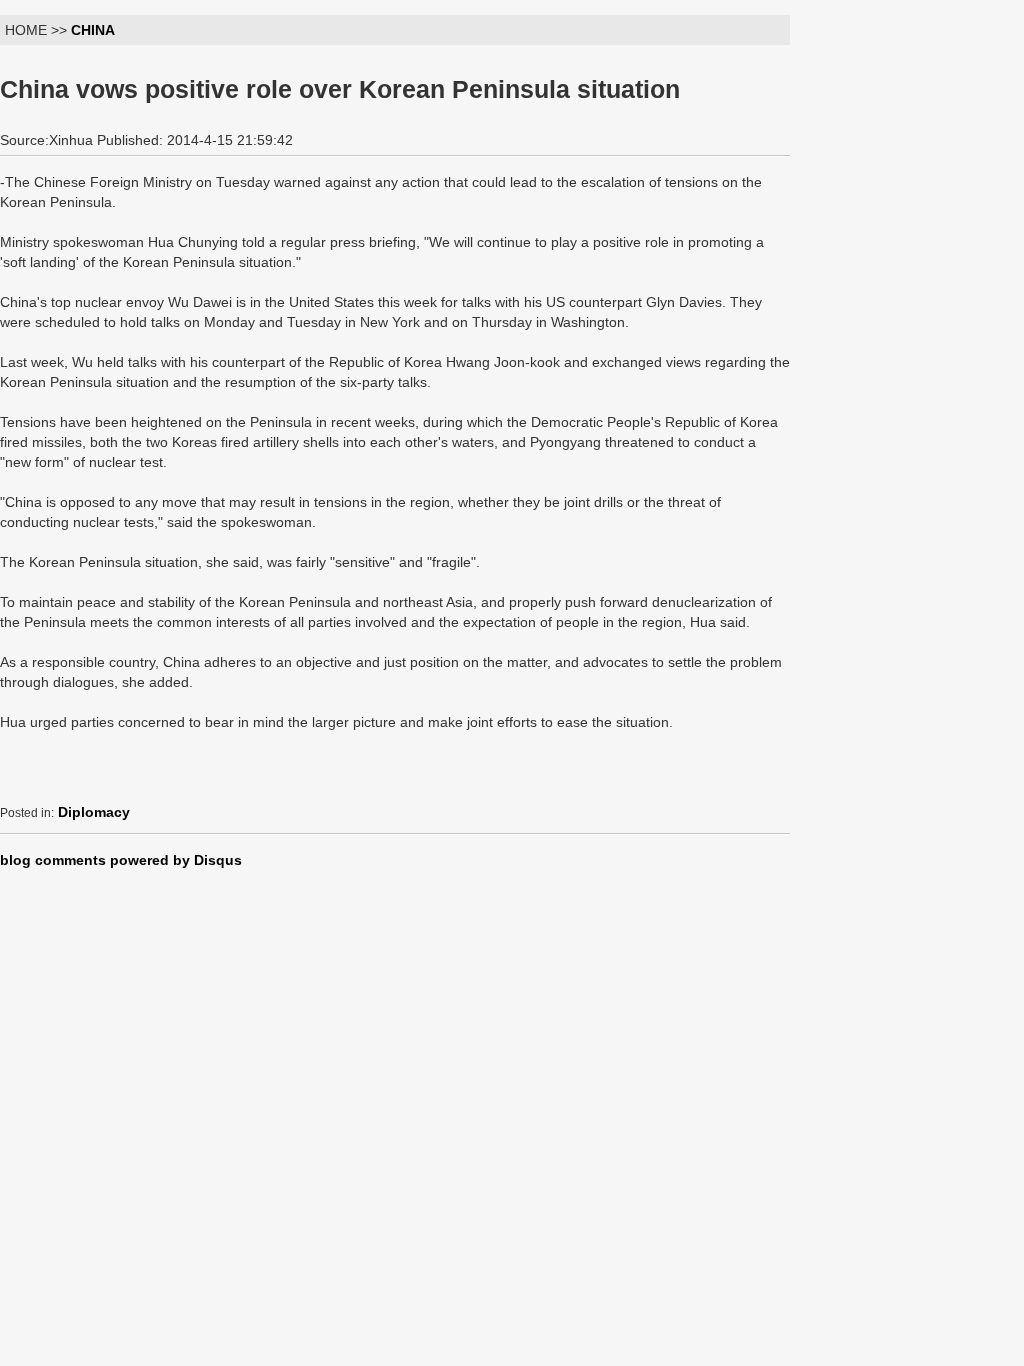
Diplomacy (94, 812)
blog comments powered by (121, 860)
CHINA (93, 30)
